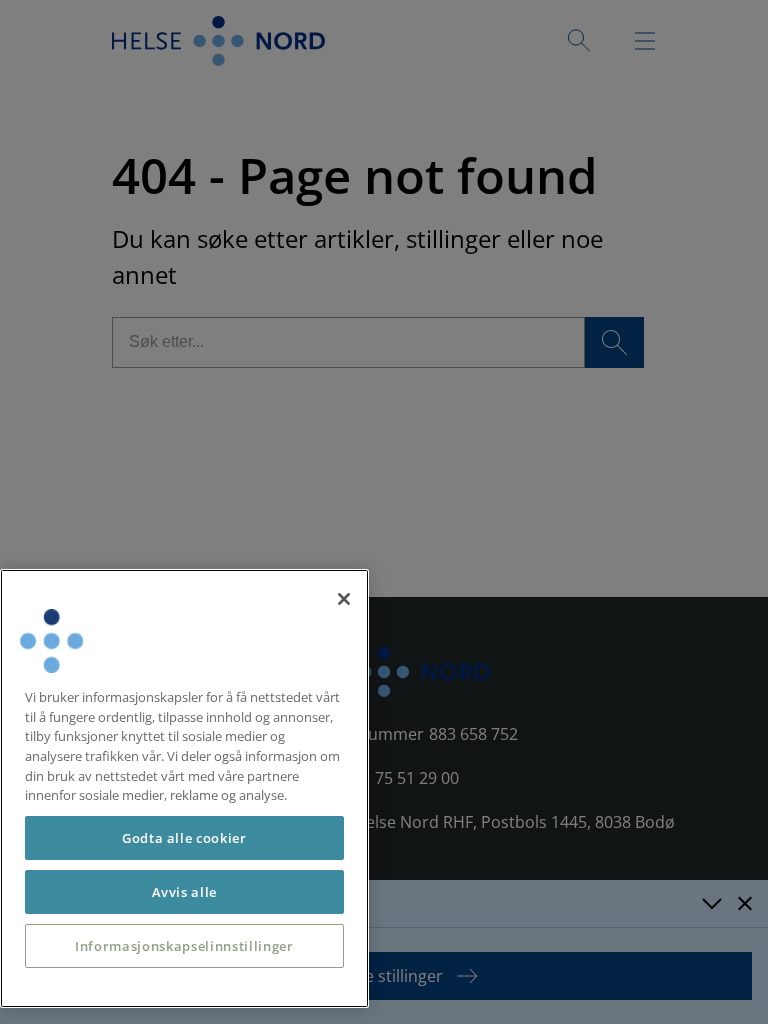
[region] (184, 788)
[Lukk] (344, 599)
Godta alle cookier (184, 838)
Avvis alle (185, 892)
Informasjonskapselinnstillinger (184, 946)
